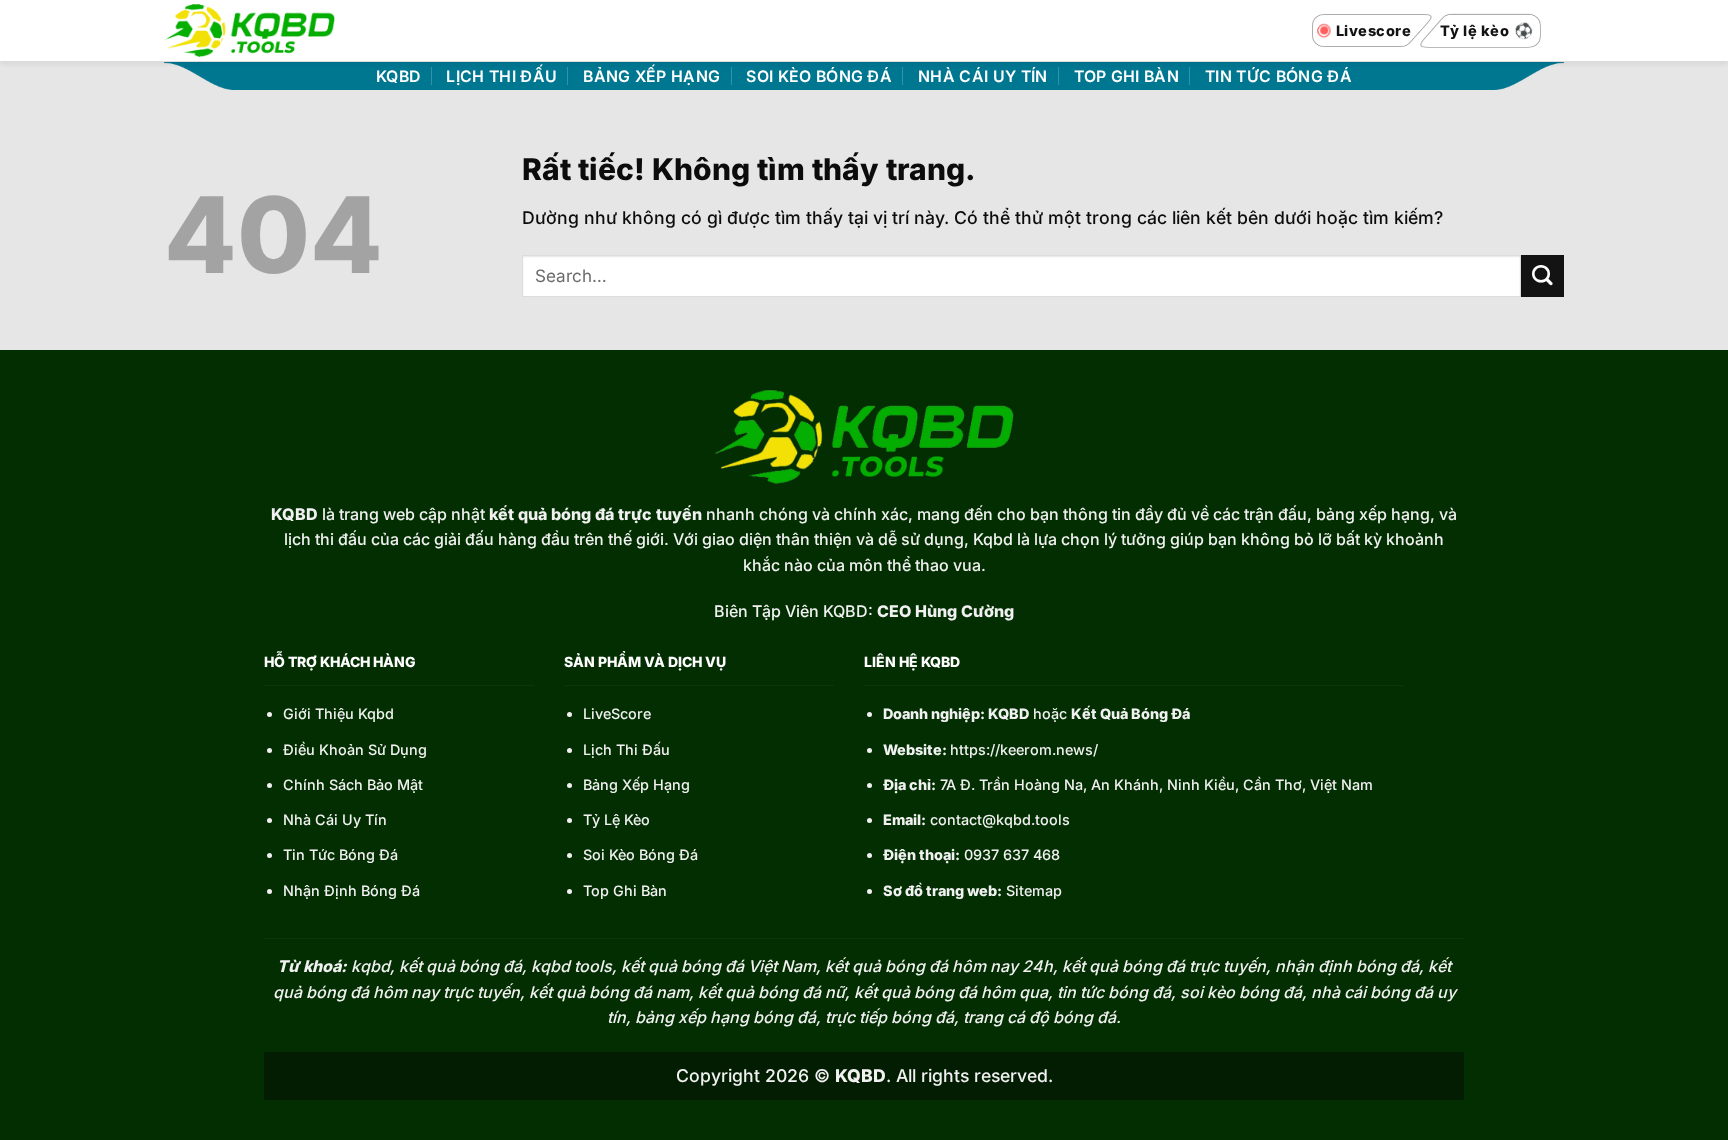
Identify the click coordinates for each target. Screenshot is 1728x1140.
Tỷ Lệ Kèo (616, 819)
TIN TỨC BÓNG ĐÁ (1278, 77)
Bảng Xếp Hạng (636, 784)
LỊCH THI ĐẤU (501, 77)
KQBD (398, 77)
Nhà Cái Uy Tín (335, 819)
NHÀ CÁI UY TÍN (982, 77)
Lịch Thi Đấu (626, 749)
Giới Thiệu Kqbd (338, 713)
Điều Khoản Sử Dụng (355, 749)
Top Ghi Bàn (625, 890)
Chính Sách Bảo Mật (353, 784)
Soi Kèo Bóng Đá (640, 854)
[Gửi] (1542, 276)
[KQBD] (249, 30)
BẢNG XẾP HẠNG (651, 77)
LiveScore (617, 713)
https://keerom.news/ (1024, 749)
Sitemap (1034, 890)
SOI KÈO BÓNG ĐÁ (819, 77)
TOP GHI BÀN (1127, 77)
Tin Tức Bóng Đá (340, 854)
